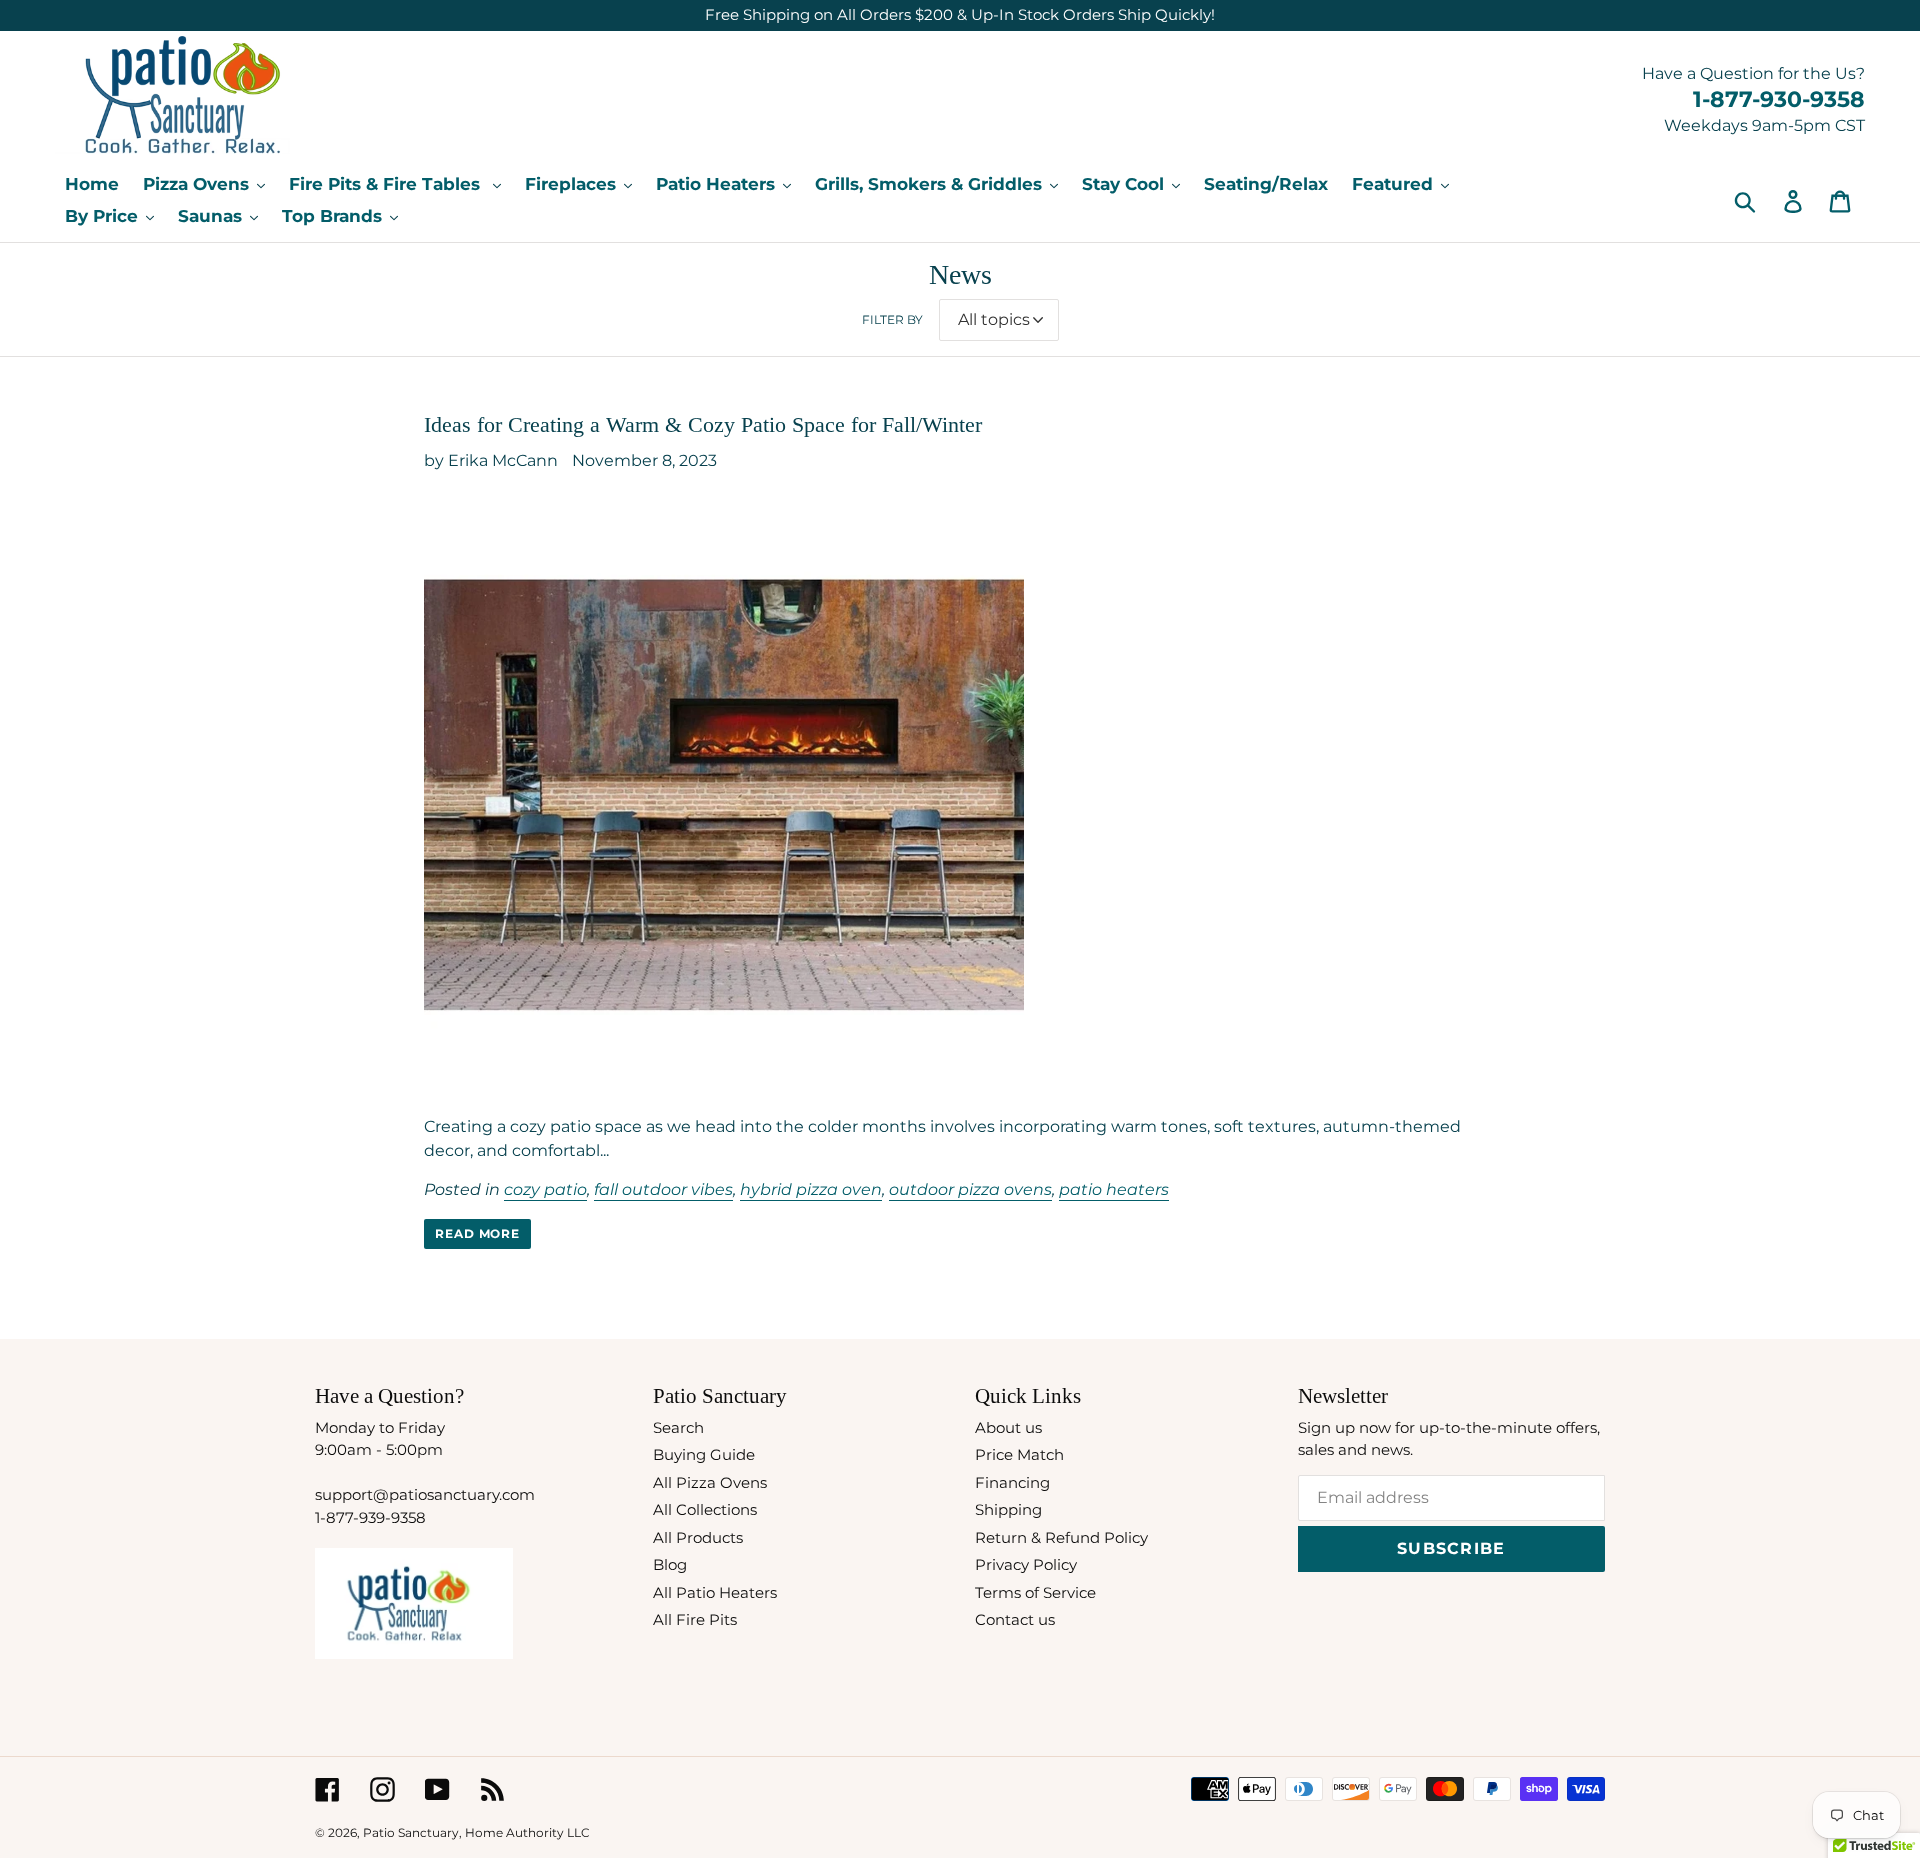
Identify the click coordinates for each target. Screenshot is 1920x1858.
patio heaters (1114, 1189)
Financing (1012, 1482)
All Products (698, 1537)
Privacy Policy (1026, 1564)
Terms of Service (1035, 1592)
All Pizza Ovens (710, 1482)
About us (1008, 1427)
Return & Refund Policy (1061, 1537)
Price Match (1019, 1454)
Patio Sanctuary (411, 1832)
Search (678, 1427)
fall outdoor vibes (663, 1189)
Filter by (892, 319)
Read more (478, 1233)
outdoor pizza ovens (970, 1189)
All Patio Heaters (715, 1592)
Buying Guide (704, 1454)
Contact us (1015, 1619)
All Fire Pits (695, 1619)
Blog (670, 1564)
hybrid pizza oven (811, 1189)
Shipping (1008, 1509)
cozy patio (545, 1189)
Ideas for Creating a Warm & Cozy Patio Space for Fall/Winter (703, 424)
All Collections (705, 1509)
